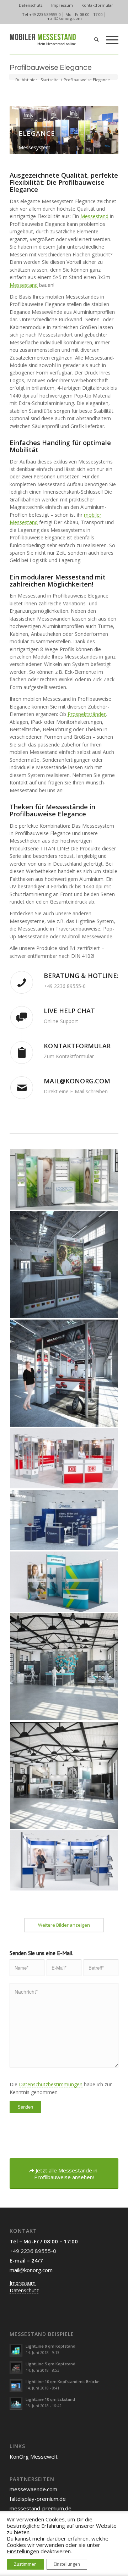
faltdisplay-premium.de (38, 2499)
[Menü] (109, 39)
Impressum (62, 5)
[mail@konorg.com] (22, 1088)
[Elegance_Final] (64, 1582)
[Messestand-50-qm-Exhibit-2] (64, 1667)
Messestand (94, 216)
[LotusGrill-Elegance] (64, 1265)
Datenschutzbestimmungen (51, 2084)
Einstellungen (23, 2551)
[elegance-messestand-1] (64, 1775)
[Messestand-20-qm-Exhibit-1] (64, 1373)
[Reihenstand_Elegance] (64, 1860)
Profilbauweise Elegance (51, 68)
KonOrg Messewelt (34, 2456)
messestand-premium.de (41, 2508)
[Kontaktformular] (22, 1053)
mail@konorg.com (64, 18)
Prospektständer (87, 714)
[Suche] (93, 39)
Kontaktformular (97, 5)
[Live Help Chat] (22, 1017)
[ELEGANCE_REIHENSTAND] (64, 1179)
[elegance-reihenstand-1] (64, 1520)
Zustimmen (25, 2564)
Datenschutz (31, 5)
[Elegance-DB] (64, 1458)
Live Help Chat (69, 1011)
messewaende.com (33, 2489)
